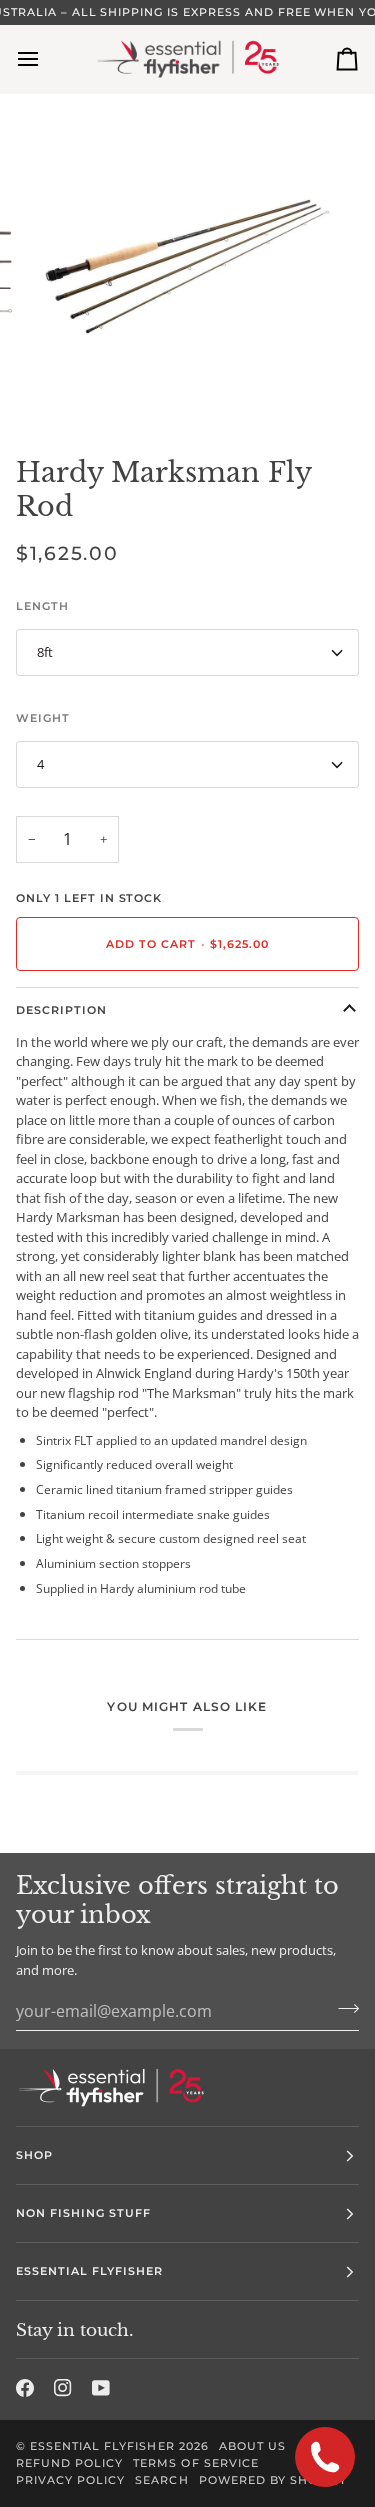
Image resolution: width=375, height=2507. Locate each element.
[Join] (342, 2008)
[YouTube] (101, 2388)
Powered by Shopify (273, 2480)
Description (61, 1010)
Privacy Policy (70, 2480)
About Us (252, 2446)
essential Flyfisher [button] (90, 2271)
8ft (45, 652)
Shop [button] (34, 2155)
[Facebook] (25, 2388)
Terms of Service (195, 2463)
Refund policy (69, 2463)
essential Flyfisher (102, 2446)
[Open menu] (46, 59)
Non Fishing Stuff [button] (83, 2213)
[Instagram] (63, 2388)
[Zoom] (65, 388)
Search (161, 2480)
